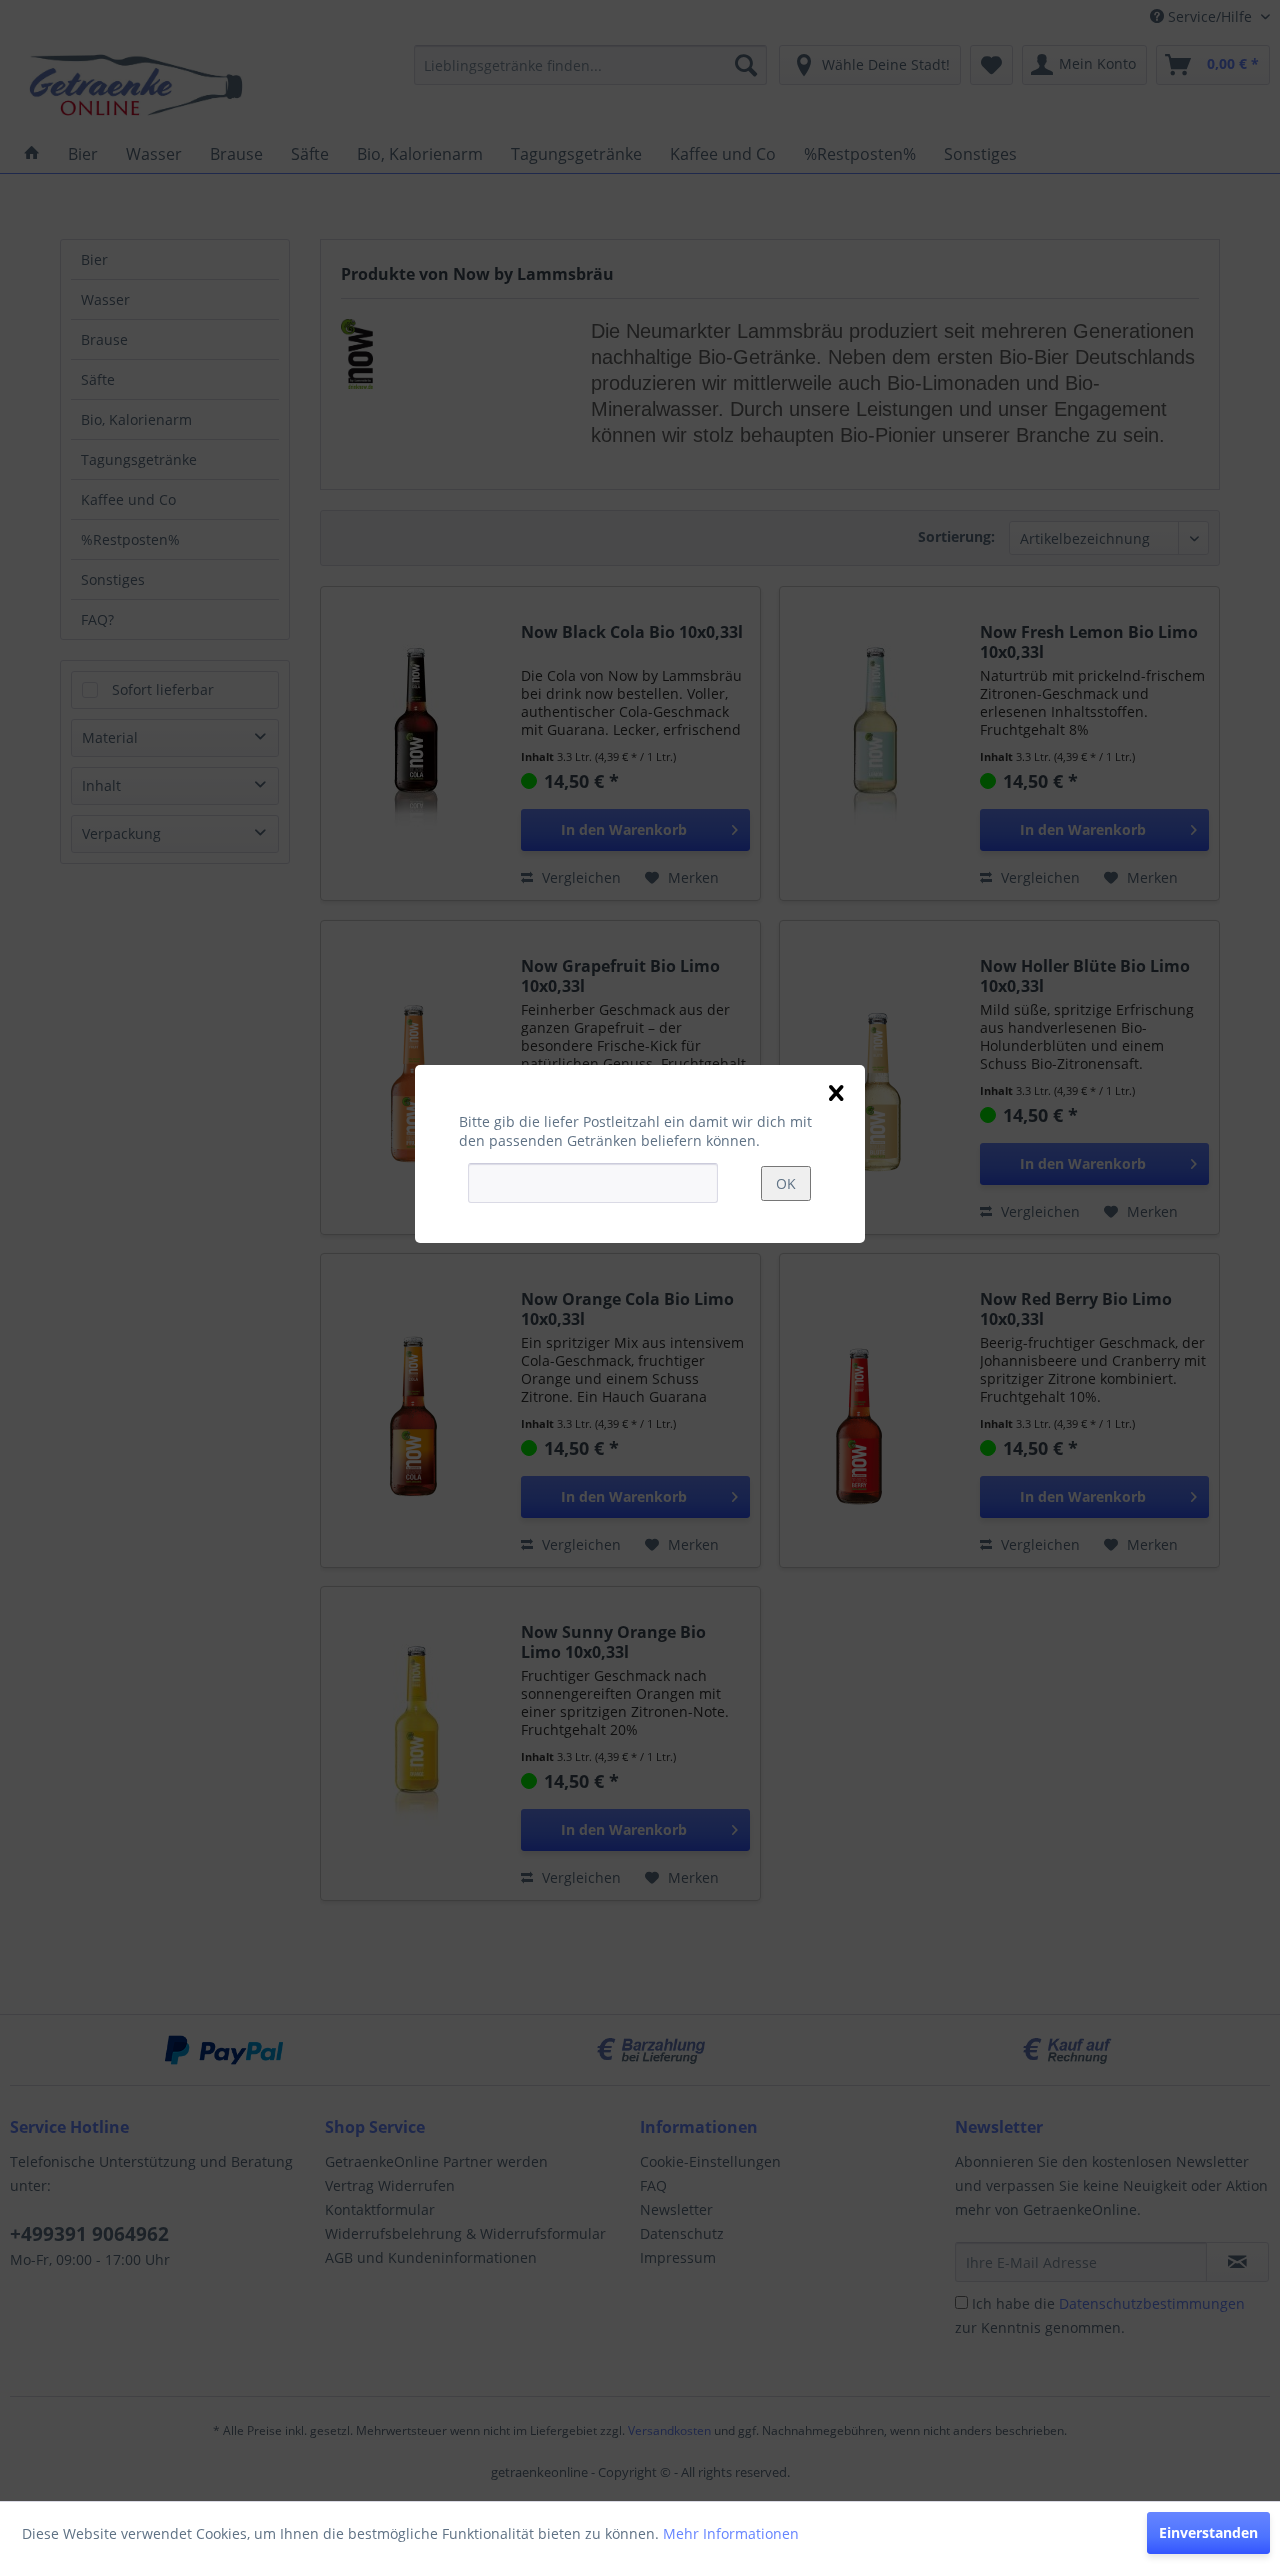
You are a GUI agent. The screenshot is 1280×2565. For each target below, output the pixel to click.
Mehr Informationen (731, 2533)
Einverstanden (1208, 2532)
